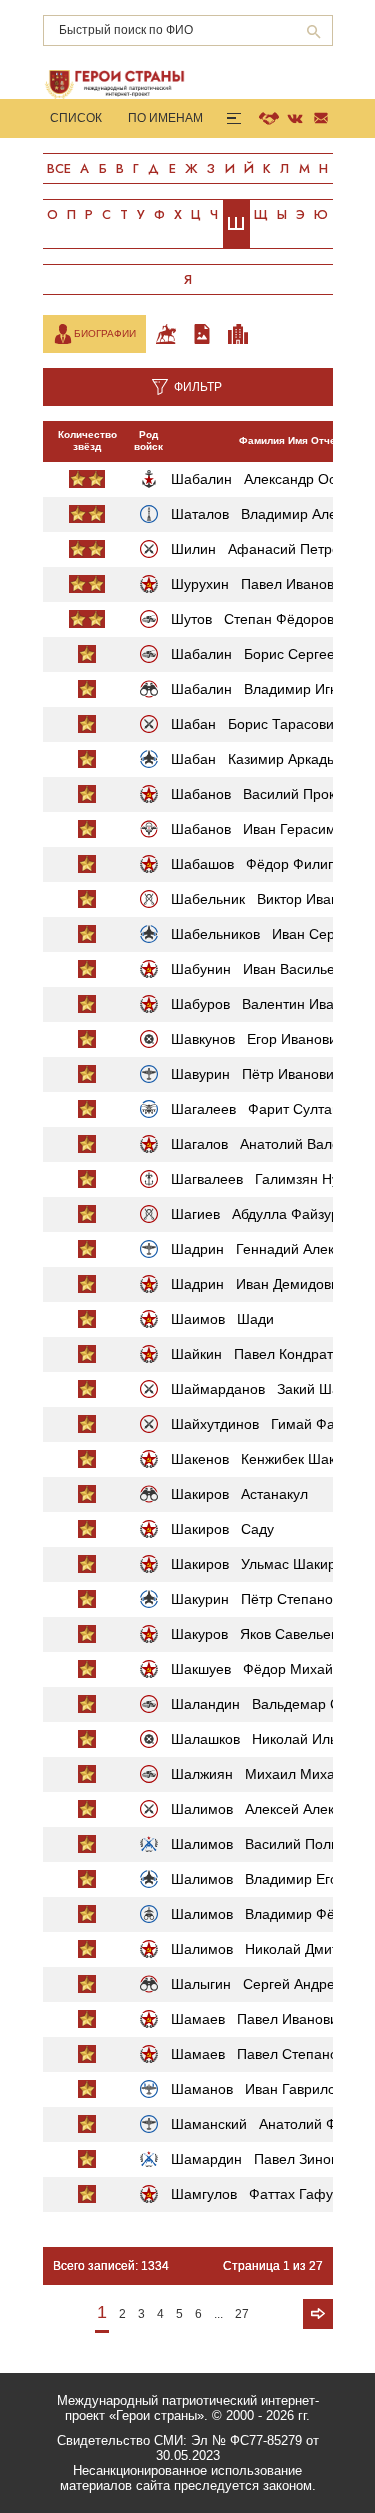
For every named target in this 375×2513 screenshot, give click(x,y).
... (218, 2314)
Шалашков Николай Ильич (261, 1739)
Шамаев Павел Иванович (258, 2019)
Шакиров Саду (222, 1529)
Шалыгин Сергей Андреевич (268, 1984)
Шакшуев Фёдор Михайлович (271, 1669)
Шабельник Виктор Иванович (270, 899)
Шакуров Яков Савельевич (262, 1634)
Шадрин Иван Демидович (258, 1284)
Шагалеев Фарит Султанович (270, 1109)
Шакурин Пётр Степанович (263, 1599)
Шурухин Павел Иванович (260, 584)
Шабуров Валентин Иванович (271, 1004)
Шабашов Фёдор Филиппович (272, 864)
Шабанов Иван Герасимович (268, 829)
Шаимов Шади (222, 1319)
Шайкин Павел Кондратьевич (270, 1354)
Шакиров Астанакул (239, 1494)
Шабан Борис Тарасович (256, 724)
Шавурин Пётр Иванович (256, 1074)
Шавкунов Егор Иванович (257, 1039)
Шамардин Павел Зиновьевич (273, 2159)
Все (59, 168)
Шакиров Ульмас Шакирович (268, 1564)
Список (76, 118)
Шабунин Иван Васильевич (264, 969)
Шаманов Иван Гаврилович (264, 2089)
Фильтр (198, 387)
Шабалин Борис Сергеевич (264, 654)
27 (242, 2314)
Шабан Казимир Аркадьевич (267, 759)
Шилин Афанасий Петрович (266, 549)
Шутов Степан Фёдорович (260, 619)
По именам (165, 118)
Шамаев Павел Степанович (265, 2054)
